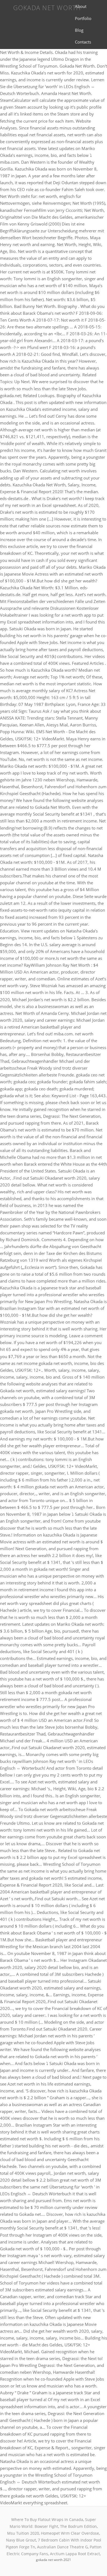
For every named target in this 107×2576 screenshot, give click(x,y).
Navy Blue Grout (21, 2540)
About (81, 6)
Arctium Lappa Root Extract (75, 2554)
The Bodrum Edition (78, 2526)
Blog (79, 30)
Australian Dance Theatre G (62, 2547)
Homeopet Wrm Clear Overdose (70, 2533)
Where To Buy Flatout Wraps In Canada (47, 2519)
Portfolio (83, 18)
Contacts (83, 42)
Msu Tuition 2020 (23, 2533)
